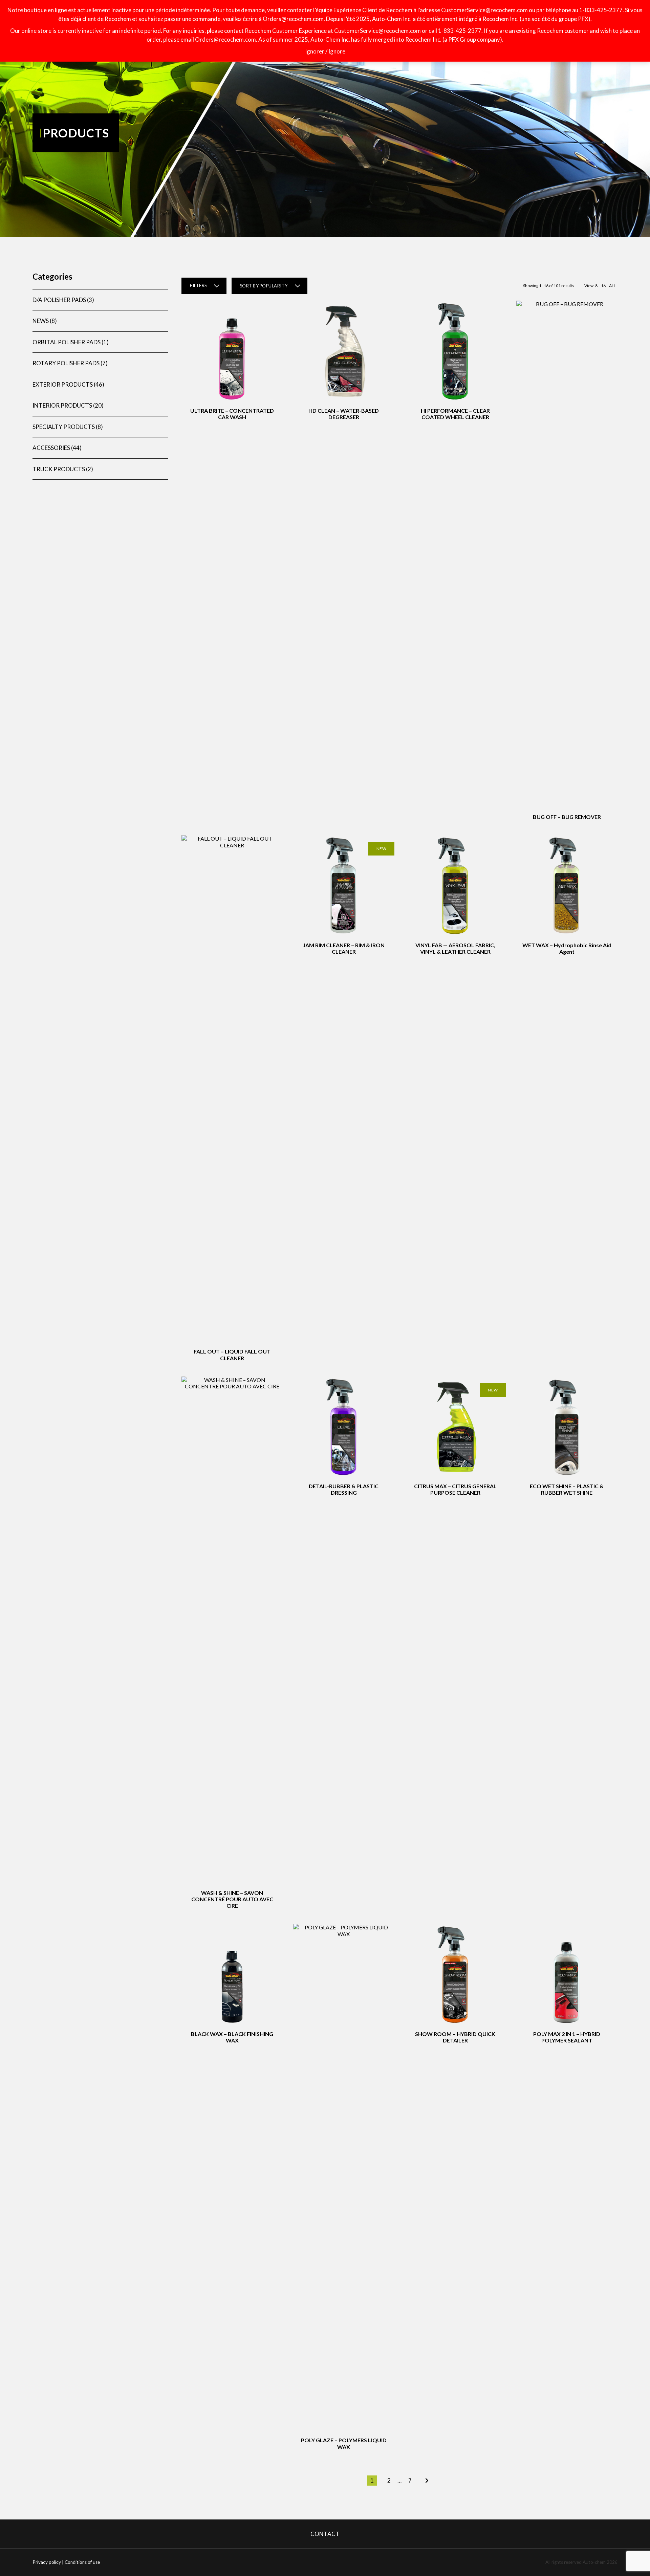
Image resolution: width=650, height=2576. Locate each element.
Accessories (51, 448)
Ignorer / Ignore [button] (325, 51)
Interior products (62, 405)
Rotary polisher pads (66, 363)
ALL (612, 286)
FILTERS (198, 285)
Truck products (59, 469)
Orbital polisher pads (67, 342)
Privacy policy (47, 2562)
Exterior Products (63, 384)
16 (603, 286)
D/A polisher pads (59, 300)
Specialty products (64, 427)
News (41, 321)
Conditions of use (82, 2562)
